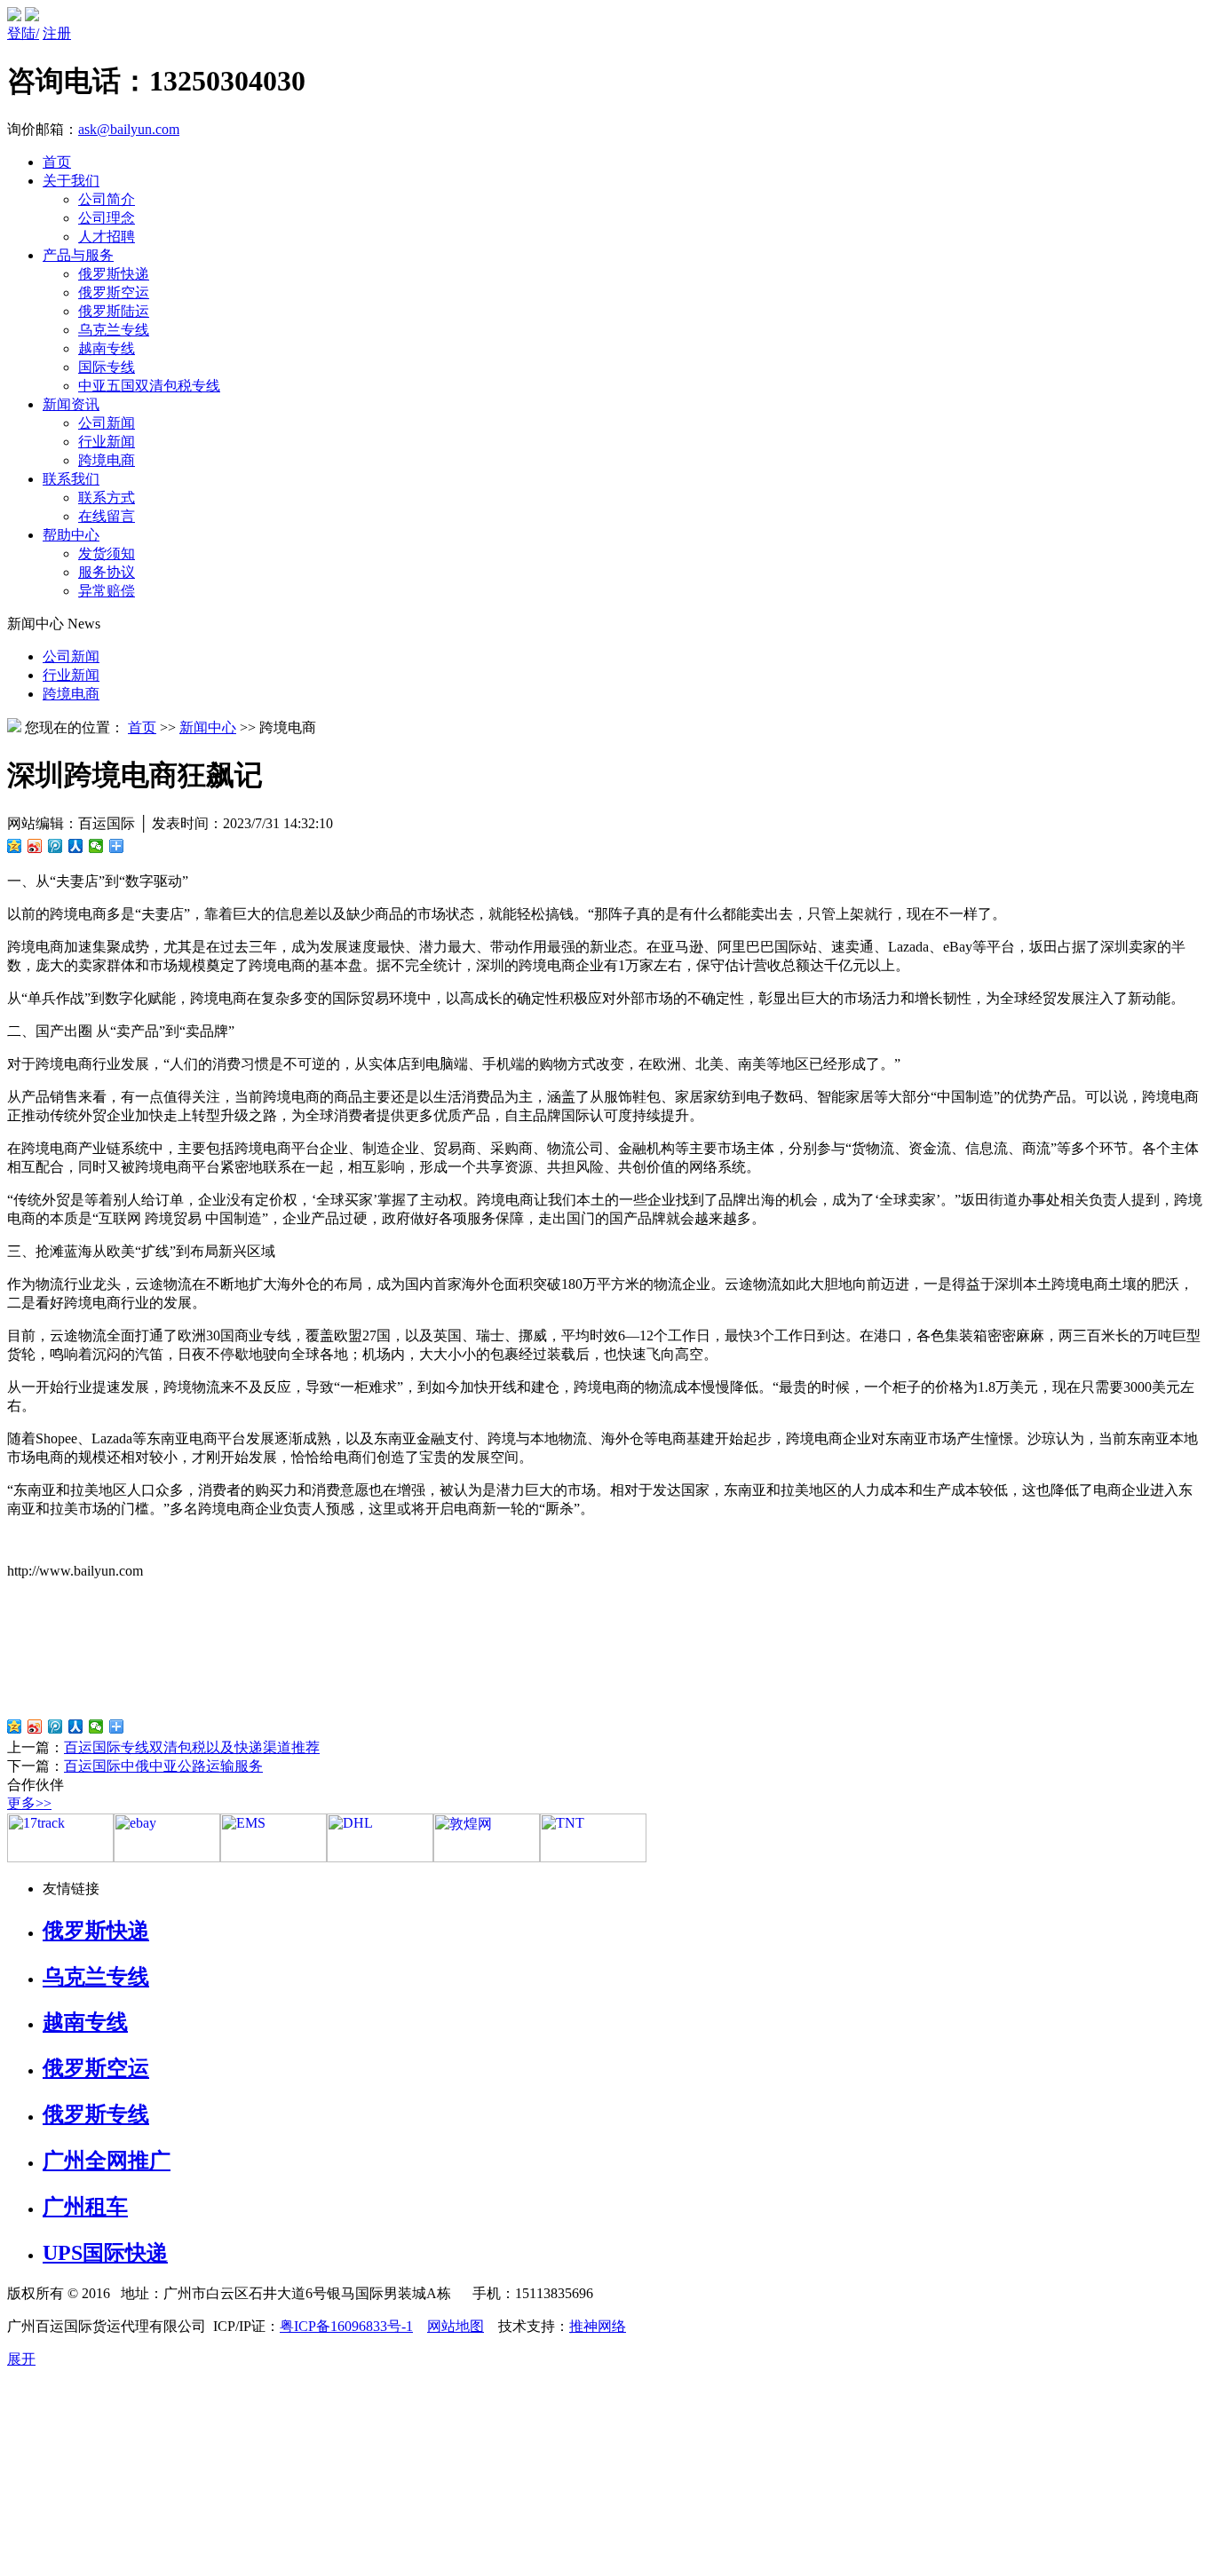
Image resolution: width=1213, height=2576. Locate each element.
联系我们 (71, 479)
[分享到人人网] (76, 846)
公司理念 (107, 218)
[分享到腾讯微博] (55, 846)
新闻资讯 (71, 404)
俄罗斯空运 (114, 292)
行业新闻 (107, 442)
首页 (57, 162)
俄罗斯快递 (114, 274)
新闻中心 (208, 727)
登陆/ (23, 33)
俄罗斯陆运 (114, 311)
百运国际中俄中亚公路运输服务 (163, 1766)
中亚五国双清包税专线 (149, 386)
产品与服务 (78, 255)
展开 (21, 2359)
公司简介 (107, 199)
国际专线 (107, 367)
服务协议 (107, 572)
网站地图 (456, 2326)
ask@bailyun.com (129, 129)
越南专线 (107, 348)
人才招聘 (107, 237)
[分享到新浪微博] (35, 846)
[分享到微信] (96, 846)
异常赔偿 (107, 591)
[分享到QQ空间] (15, 846)
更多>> (29, 1803)
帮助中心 (71, 535)
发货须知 (107, 553)
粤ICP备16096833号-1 (346, 2326)
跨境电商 (107, 460)
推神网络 (598, 2326)
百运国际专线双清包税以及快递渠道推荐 (192, 1747)
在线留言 (107, 516)
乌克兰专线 (114, 330)
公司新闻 (107, 423)
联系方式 (107, 498)
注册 (57, 33)
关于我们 (71, 181)
